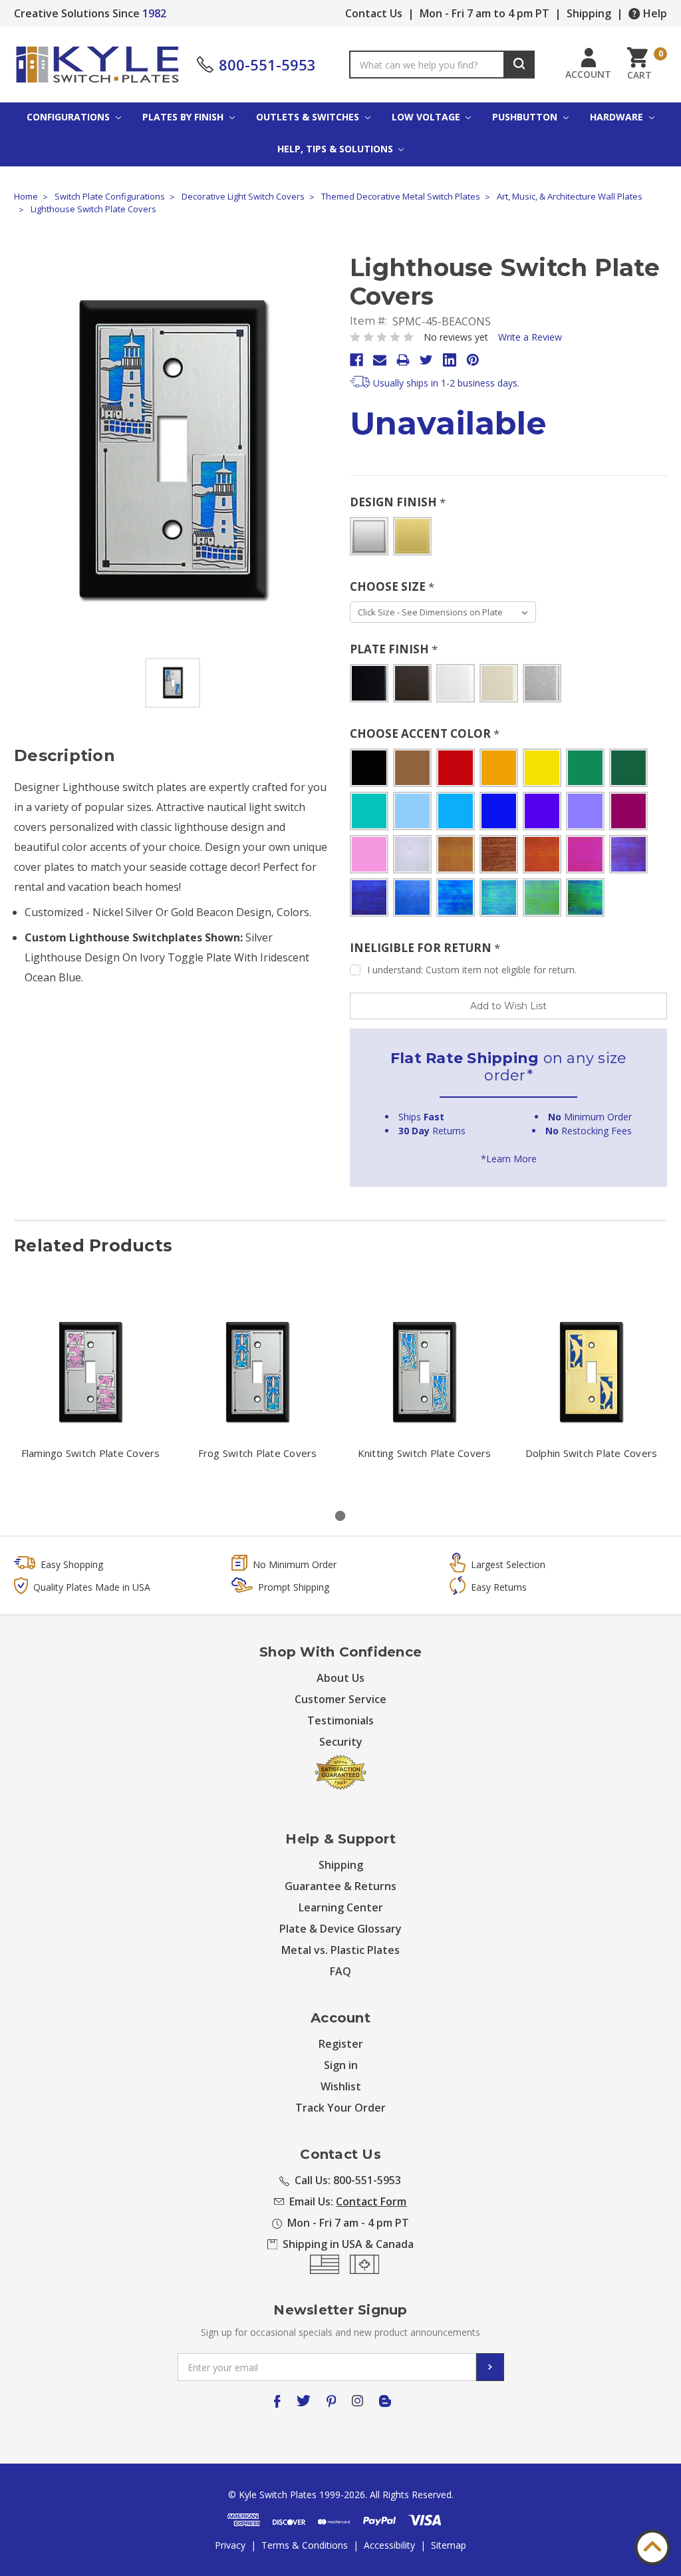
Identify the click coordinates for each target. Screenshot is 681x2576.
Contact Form (371, 2201)
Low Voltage (427, 117)
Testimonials (340, 1720)
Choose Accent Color (425, 733)
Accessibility (389, 2545)
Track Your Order (340, 2108)
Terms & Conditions (305, 2545)
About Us (340, 1678)
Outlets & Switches (309, 117)
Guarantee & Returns (340, 1886)
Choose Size (392, 586)
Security (341, 1742)
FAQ (340, 1971)
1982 (154, 13)
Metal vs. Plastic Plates (340, 1950)
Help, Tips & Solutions (337, 149)
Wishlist (341, 2086)
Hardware (618, 117)
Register (341, 2044)
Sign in (341, 2065)
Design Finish (398, 502)
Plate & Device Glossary (340, 1929)
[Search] (519, 65)
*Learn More (509, 1159)
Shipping (589, 13)
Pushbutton (526, 117)
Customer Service (340, 1699)
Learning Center (341, 1907)
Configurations (69, 117)
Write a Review (530, 337)
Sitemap (449, 2545)
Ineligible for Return (425, 948)
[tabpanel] (91, 1392)
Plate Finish (394, 649)
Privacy (230, 2545)
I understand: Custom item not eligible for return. (472, 970)
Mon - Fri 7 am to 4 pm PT (484, 13)
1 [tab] (340, 1516)
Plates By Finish (184, 117)
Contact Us (374, 13)
